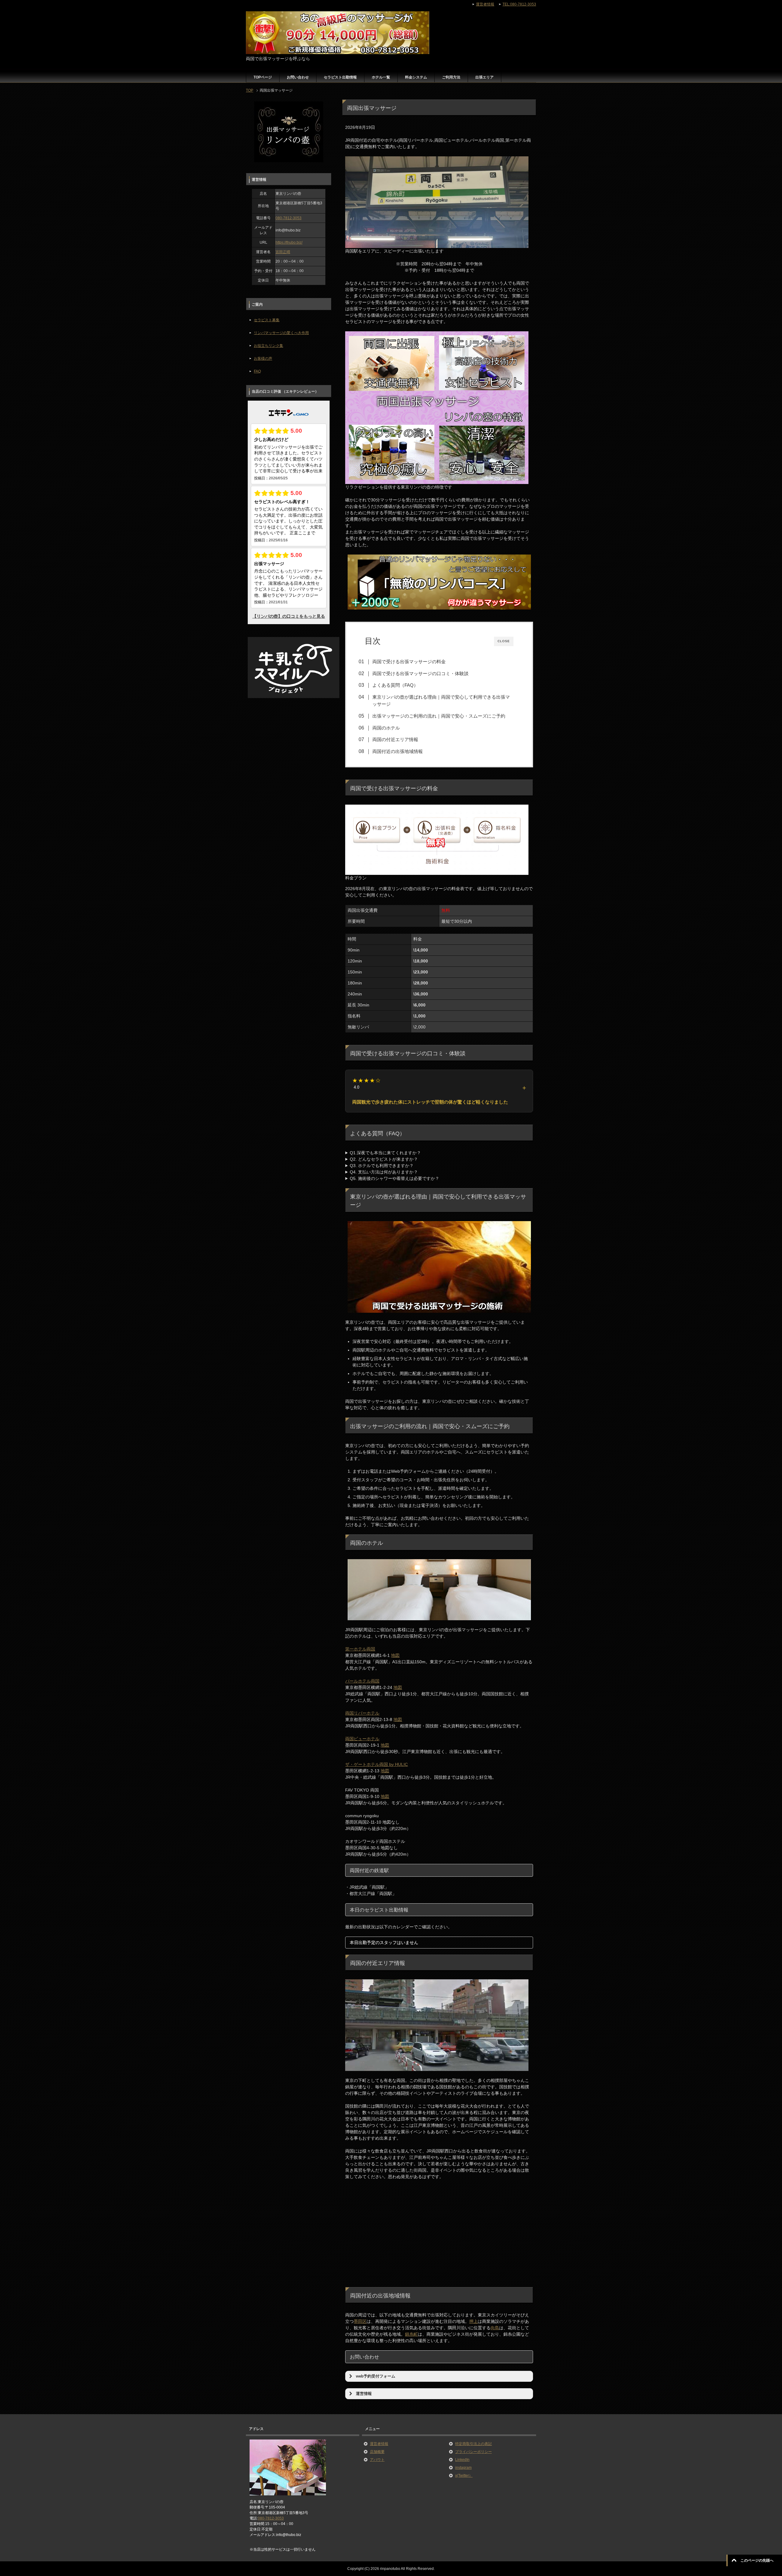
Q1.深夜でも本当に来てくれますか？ (385, 1153)
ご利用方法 (451, 77)
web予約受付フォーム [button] (376, 2376)
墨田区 (360, 2321)
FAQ (257, 371)
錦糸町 (411, 2334)
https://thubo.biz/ (289, 242)
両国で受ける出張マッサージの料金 (409, 662)
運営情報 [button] (364, 2394)
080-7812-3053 (289, 218)
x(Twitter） (464, 2476)
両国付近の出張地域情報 (398, 751)
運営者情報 (379, 2444)
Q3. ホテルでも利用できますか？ (382, 1166)
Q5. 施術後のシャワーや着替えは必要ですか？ (395, 1178)
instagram (463, 2468)
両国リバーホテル (362, 1713)
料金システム (416, 77)
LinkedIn (462, 2460)
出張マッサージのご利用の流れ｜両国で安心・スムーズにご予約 (439, 716)
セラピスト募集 (267, 320)
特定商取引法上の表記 (473, 2444)
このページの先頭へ (757, 2560)
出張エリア (484, 77)
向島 (495, 2328)
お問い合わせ (298, 77)
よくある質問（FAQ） (395, 685)
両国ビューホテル (362, 1739)
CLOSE (504, 641)
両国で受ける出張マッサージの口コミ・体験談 (420, 673)
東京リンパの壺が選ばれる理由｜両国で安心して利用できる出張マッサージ (441, 700)
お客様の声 (263, 358)
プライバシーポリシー (473, 2452)
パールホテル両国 (362, 1681)
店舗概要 (377, 2452)
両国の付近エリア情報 (395, 739)
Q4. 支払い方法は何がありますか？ (384, 1172)
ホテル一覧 (381, 77)
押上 (473, 2321)
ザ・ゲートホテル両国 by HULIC (376, 1764)
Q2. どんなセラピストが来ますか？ (384, 1159)
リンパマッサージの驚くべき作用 (281, 333)
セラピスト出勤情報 (340, 77)
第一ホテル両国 (360, 1649)
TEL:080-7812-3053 (519, 4)
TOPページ (263, 77)
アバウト (377, 2460)
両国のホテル (386, 728)
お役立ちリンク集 (269, 346)
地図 (395, 1655)
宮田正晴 (283, 252)
